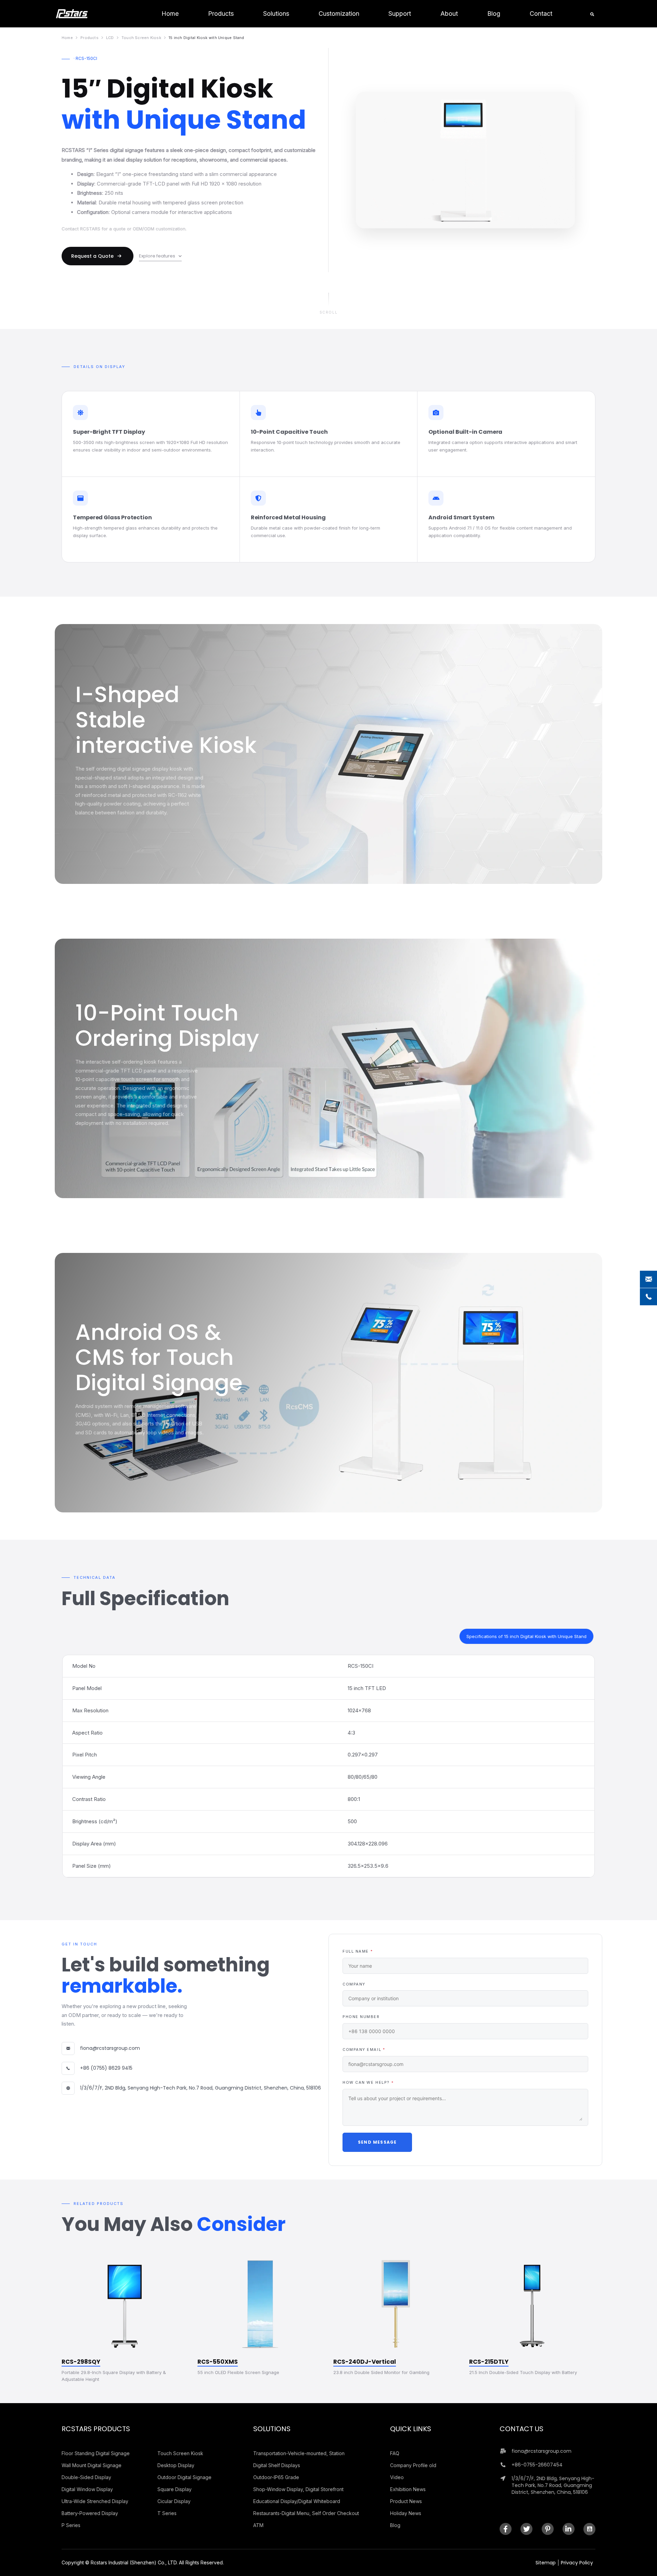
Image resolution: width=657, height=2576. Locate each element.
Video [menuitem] (397, 2477)
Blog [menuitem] (395, 2525)
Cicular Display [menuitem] (174, 2501)
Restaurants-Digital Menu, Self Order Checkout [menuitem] (306, 2513)
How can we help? (368, 2083)
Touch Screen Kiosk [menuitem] (180, 2453)
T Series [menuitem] (167, 2513)
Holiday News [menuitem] (406, 2513)
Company (354, 1984)
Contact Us (521, 2429)
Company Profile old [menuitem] (413, 2465)
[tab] (526, 1636)
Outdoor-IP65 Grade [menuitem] (276, 2477)
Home (67, 38)
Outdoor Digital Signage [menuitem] (184, 2477)
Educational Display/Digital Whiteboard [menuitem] (297, 2501)
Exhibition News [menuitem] (408, 2489)
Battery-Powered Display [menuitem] (90, 2513)
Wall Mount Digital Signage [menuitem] (92, 2465)
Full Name (358, 1951)
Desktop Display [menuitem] (176, 2465)
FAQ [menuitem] (395, 2453)
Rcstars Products (96, 2429)
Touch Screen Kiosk (141, 38)
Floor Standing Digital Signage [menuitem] (96, 2453)
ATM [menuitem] (258, 2525)
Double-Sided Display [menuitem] (86, 2477)
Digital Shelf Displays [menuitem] (277, 2465)
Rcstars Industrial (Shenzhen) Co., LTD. (134, 2562)
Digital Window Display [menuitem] (87, 2489)
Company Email (364, 2050)
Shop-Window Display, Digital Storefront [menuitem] (298, 2489)
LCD (110, 38)
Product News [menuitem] (406, 2501)
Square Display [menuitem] (175, 2489)
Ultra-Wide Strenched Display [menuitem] (95, 2501)
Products (89, 38)
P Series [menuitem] (71, 2525)
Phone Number (361, 2017)
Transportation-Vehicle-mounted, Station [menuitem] (299, 2453)
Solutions (272, 2429)
